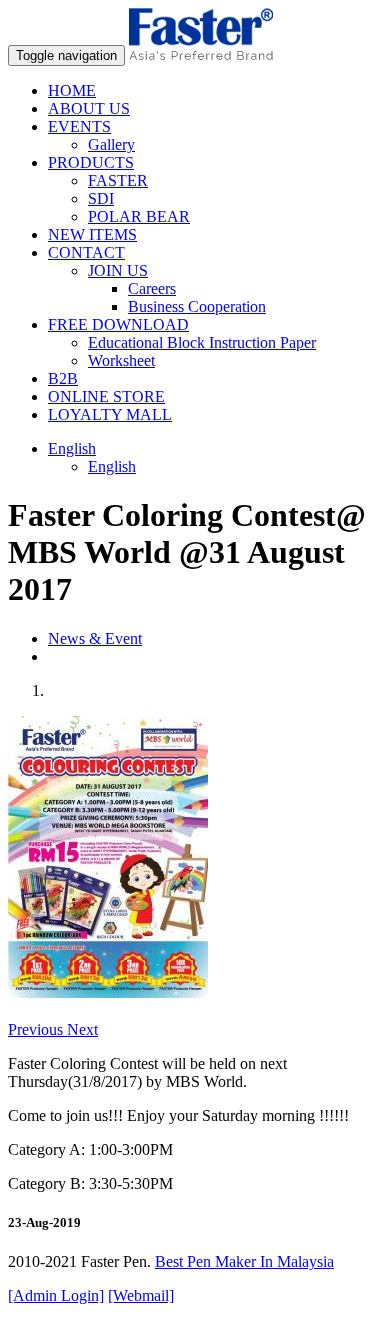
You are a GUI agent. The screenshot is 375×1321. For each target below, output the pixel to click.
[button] (37, 1029)
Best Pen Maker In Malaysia (244, 1261)
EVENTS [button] (79, 126)
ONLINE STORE (106, 396)
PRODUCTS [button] (91, 162)
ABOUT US (89, 108)
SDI (101, 198)
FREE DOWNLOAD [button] (118, 324)
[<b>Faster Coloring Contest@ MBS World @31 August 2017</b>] (108, 992)
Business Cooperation (197, 306)
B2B (63, 378)
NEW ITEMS (92, 234)
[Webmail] (141, 1295)
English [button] (72, 448)
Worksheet (121, 360)
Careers (152, 288)
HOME (72, 90)
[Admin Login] (56, 1295)
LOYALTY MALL (110, 414)
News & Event (95, 638)
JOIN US (118, 270)
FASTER (118, 180)
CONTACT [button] (86, 252)
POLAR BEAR (139, 216)
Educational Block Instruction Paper (202, 342)
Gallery (111, 144)
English (112, 466)
